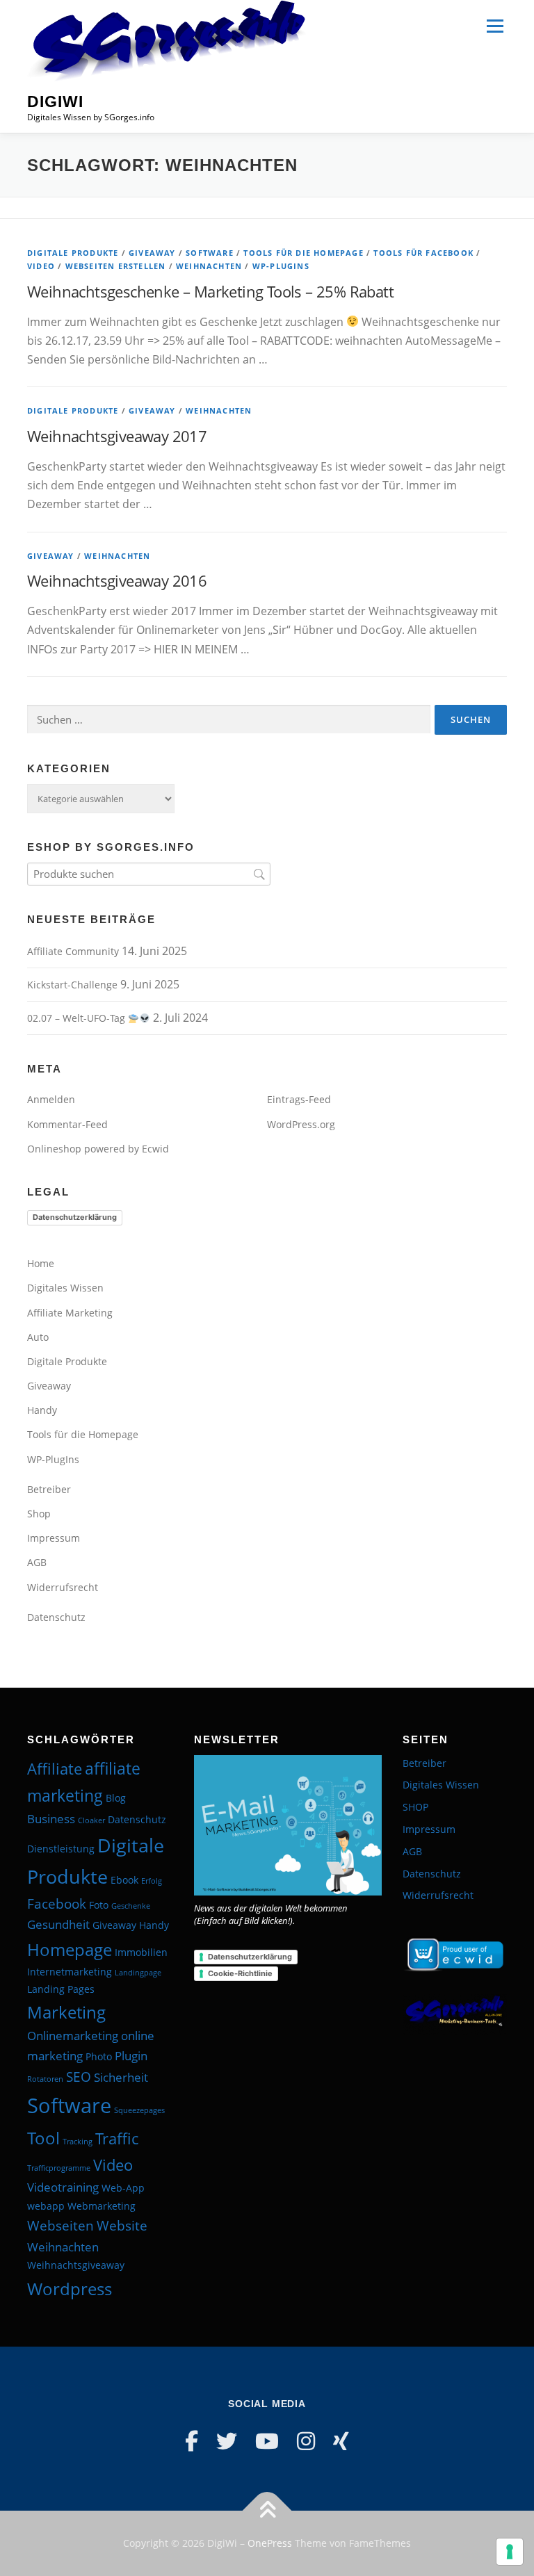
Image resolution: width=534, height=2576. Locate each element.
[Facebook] (192, 2441)
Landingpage (138, 1973)
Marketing (66, 2012)
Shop (39, 1514)
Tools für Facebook (423, 253)
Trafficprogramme (59, 2168)
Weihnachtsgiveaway (76, 2265)
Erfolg (152, 1881)
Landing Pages (61, 1989)
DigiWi (55, 101)
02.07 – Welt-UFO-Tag (78, 1018)
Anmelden (51, 1099)
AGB (37, 1562)
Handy (42, 1410)
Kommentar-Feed (67, 1124)
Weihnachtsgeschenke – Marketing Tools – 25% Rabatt (210, 291)
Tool (43, 2138)
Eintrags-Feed (299, 1099)
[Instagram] (306, 2441)
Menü (495, 26)
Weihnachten (209, 266)
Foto (99, 1905)
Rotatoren (45, 2079)
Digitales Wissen (65, 1288)
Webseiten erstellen (116, 266)
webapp (46, 2206)
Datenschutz (56, 1617)
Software (210, 253)
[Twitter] (227, 2441)
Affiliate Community (73, 951)
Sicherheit (121, 2077)
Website (122, 2226)
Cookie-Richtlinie (240, 1973)
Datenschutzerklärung (75, 1217)
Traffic (117, 2138)
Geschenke (131, 1906)
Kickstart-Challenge (72, 985)
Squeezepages (139, 2110)
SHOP (415, 1807)
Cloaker (91, 1820)
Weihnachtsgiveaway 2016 (117, 580)
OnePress (270, 2543)
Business (51, 1819)
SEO (79, 2077)
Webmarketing (102, 2206)
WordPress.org (301, 1124)
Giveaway (152, 253)
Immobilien (141, 1952)
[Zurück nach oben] (267, 2511)
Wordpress (70, 2289)
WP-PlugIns (281, 266)
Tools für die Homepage (303, 253)
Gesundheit (58, 1924)
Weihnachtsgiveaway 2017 (117, 436)
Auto (38, 1337)
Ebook (124, 1880)
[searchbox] (149, 874)
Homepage (70, 1949)
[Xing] (341, 2441)
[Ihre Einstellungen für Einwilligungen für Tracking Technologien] (510, 2552)
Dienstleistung (61, 1849)
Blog (116, 1798)
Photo (99, 2056)
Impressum (54, 1538)
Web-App (123, 2188)
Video (41, 266)
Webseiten (60, 2226)
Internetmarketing (70, 1972)
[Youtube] (267, 2441)
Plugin (131, 2056)
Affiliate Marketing (70, 1313)
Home (41, 1263)
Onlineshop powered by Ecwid (98, 1149)
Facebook (57, 1904)
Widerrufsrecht (63, 1587)
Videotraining (63, 2187)
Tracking (78, 2142)
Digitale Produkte (73, 253)
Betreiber (49, 1489)
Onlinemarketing (73, 2036)
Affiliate (55, 1768)
